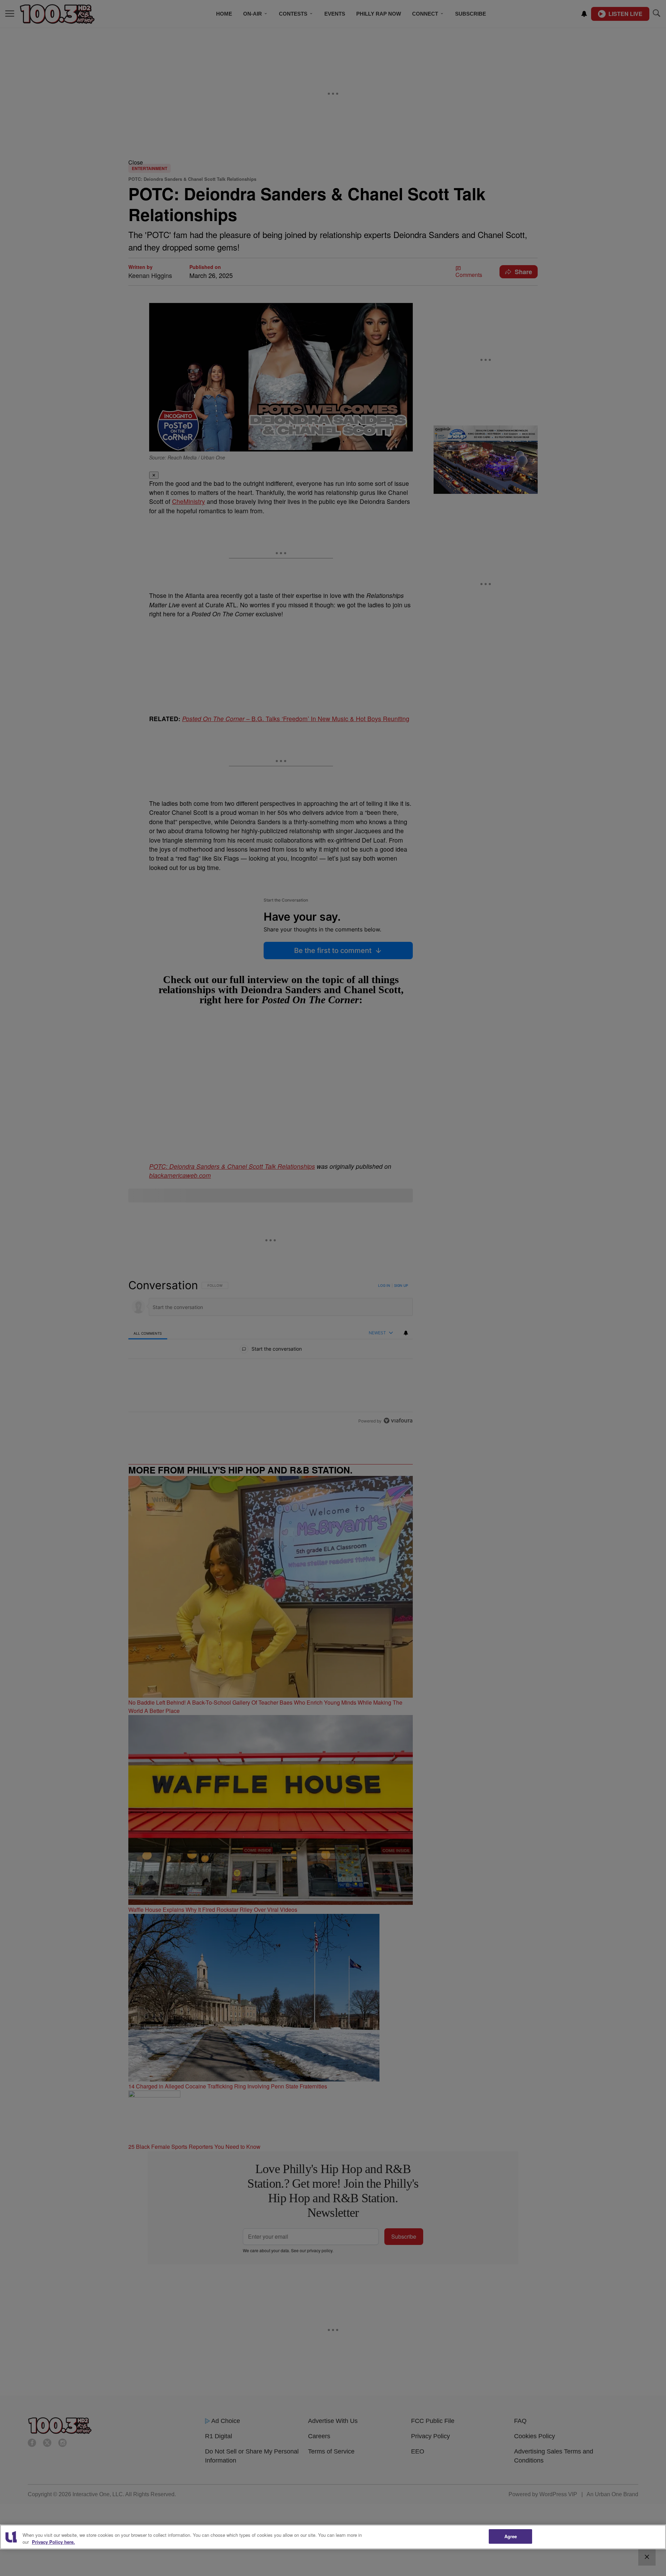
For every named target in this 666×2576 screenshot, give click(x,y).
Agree (511, 2536)
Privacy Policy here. (53, 2542)
